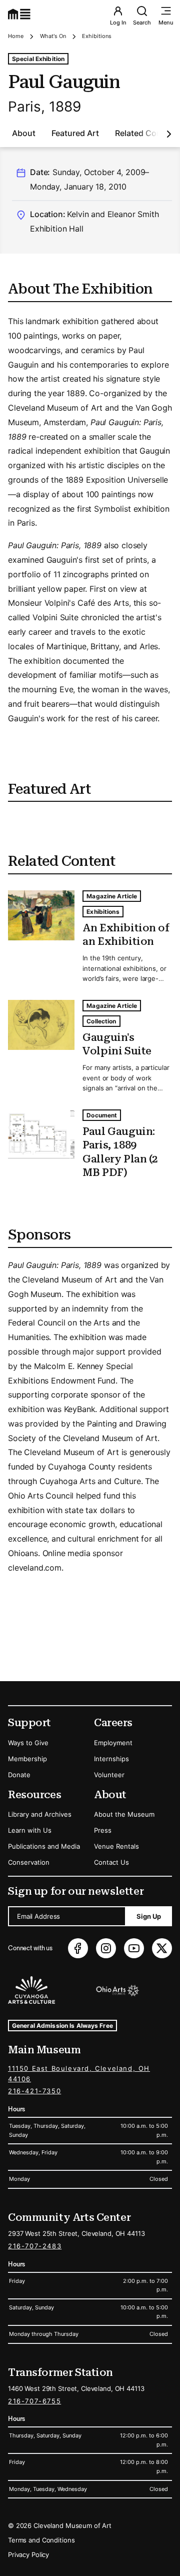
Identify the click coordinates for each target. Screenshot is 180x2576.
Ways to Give (28, 1743)
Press (103, 1830)
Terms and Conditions (41, 2540)
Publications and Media (44, 1846)
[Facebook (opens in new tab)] (78, 1948)
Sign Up (149, 1916)
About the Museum (124, 1814)
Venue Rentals (116, 1846)
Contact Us (111, 1862)
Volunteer (109, 1775)
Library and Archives (40, 1814)
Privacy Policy (28, 2554)
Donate (19, 1775)
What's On (53, 36)
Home (16, 36)
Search (142, 23)
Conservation (29, 1862)
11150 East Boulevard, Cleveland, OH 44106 (79, 2074)
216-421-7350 (34, 2091)
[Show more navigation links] (169, 134)
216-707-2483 (35, 2246)
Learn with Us (30, 1830)
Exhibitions (97, 36)
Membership (27, 1759)
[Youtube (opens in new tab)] (134, 1948)
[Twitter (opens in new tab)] (162, 1948)
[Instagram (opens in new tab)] (106, 1948)
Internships (111, 1759)
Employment (113, 1743)
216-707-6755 (34, 2401)
